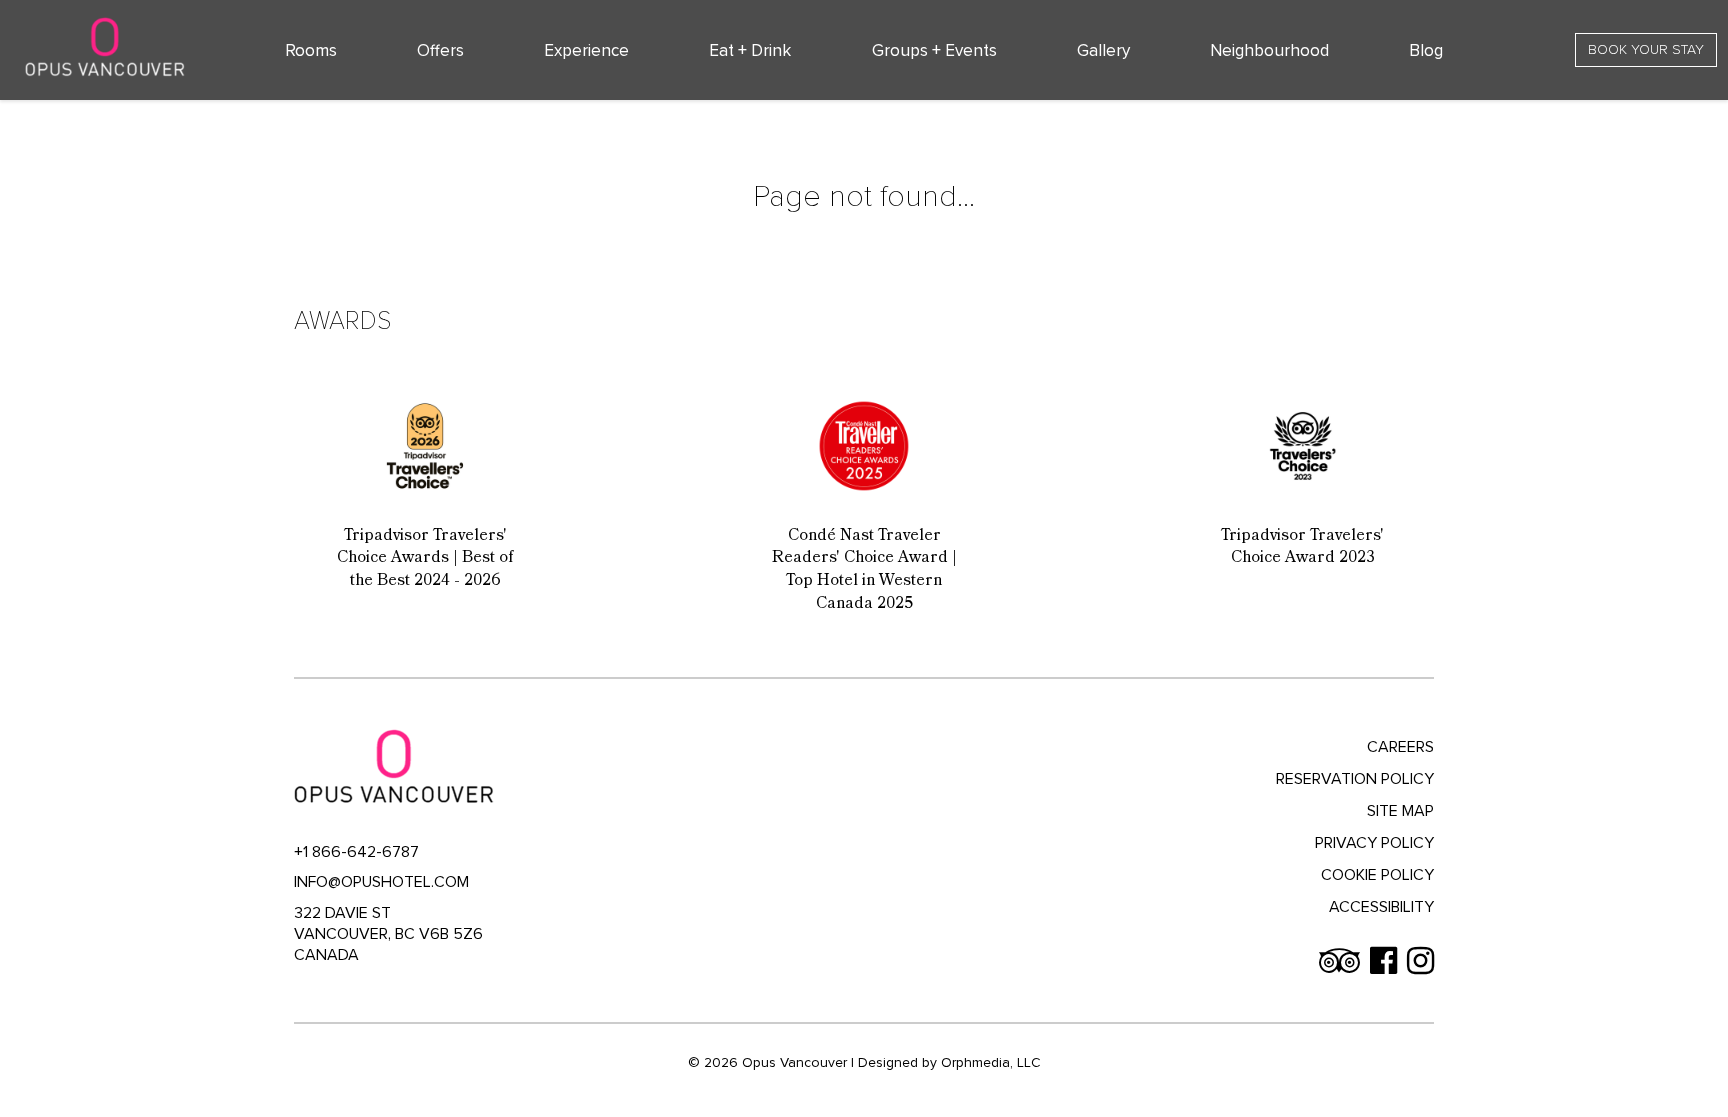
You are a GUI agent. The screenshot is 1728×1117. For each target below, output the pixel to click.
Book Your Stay (1646, 49)
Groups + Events (934, 50)
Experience (586, 50)
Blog (1426, 50)
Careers (1400, 747)
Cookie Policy (1377, 875)
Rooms (311, 50)
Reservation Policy (1355, 779)
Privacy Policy (1374, 843)
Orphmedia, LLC (991, 1062)
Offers (440, 50)
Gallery (1103, 50)
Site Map (1400, 811)
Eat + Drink (750, 50)
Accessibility (1381, 907)
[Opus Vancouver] (105, 47)
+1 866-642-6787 (356, 852)
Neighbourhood (1269, 50)
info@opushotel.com (381, 882)
